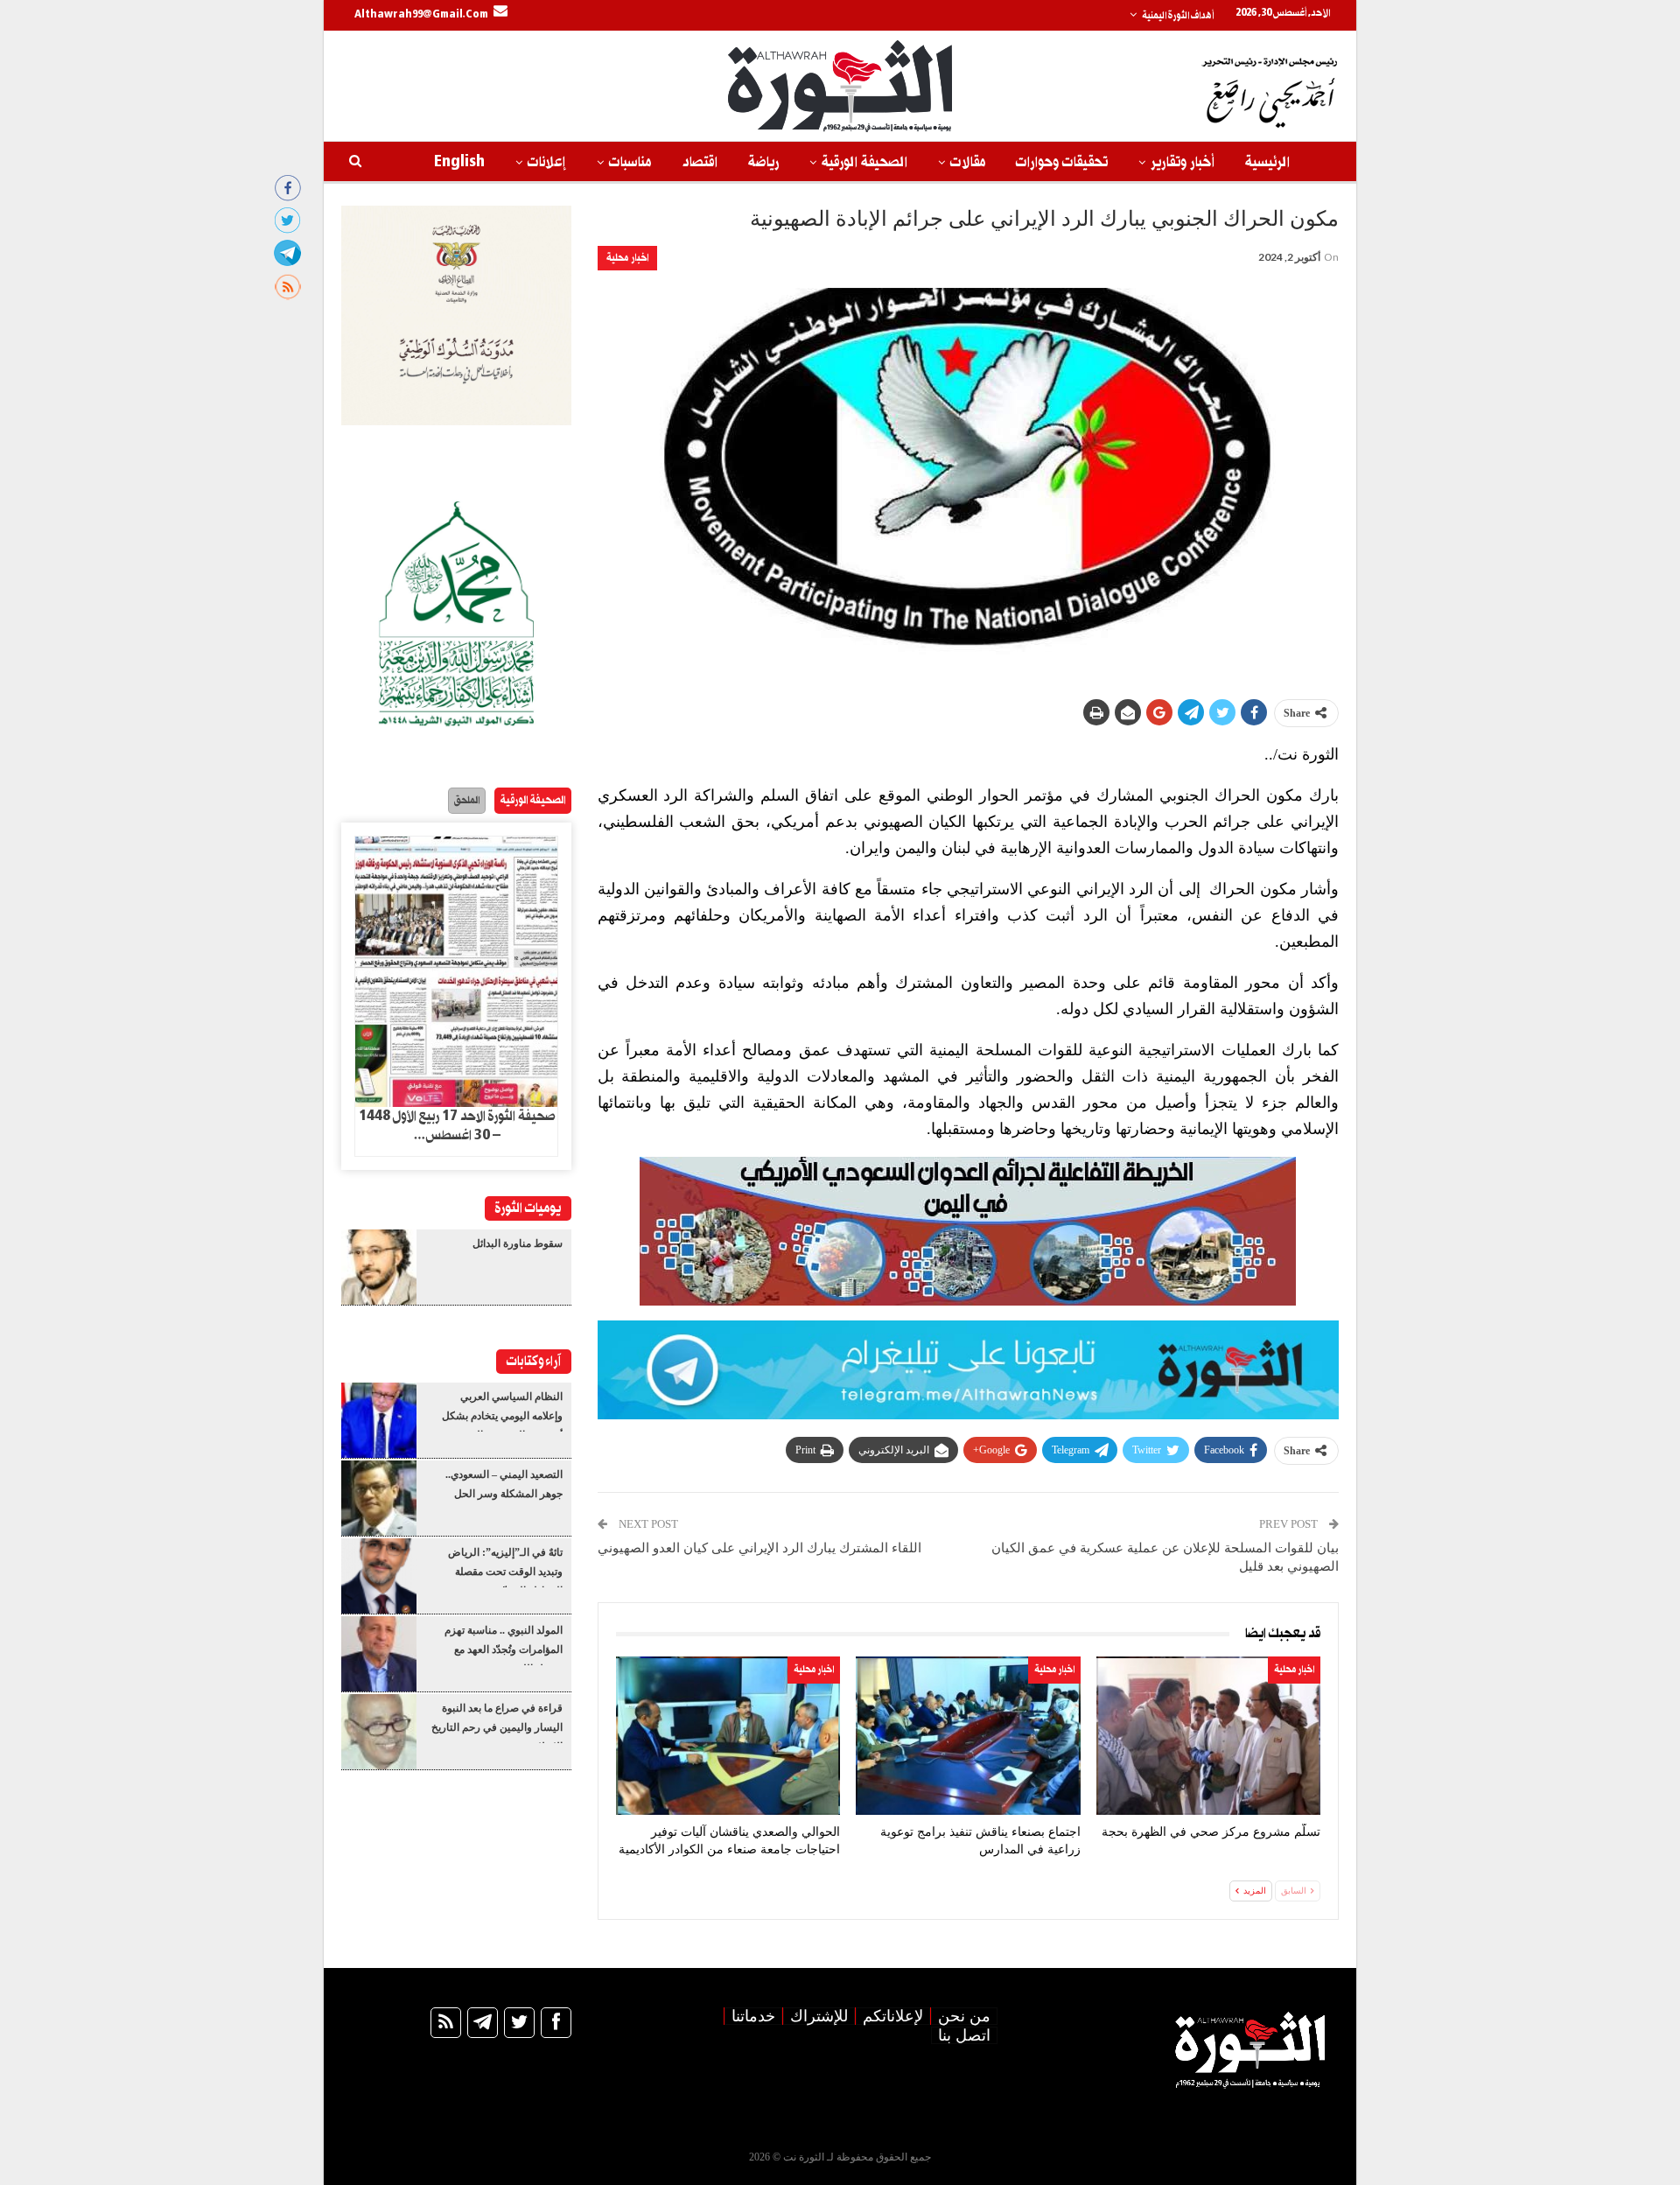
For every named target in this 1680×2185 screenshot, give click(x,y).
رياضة (763, 162)
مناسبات (630, 162)
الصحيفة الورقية (864, 162)
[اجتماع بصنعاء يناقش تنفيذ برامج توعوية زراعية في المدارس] (968, 1736)
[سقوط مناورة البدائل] (379, 1267)
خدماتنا (753, 2016)
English (459, 162)
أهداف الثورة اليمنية (1178, 16)
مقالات (968, 162)
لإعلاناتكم (893, 2016)
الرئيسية (1267, 162)
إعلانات (547, 162)
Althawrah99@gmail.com (421, 15)
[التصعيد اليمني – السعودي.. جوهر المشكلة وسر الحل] (379, 1498)
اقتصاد (700, 162)
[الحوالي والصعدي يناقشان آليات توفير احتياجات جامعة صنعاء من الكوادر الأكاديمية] (728, 1736)
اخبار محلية (627, 258)
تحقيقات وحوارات (1062, 162)
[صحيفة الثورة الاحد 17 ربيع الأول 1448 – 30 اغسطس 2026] (456, 972)
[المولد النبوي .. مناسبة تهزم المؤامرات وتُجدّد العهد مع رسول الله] (379, 1654)
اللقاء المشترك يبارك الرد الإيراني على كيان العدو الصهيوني (759, 1548)
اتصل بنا (964, 2035)
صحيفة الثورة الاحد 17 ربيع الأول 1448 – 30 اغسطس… (457, 1126)
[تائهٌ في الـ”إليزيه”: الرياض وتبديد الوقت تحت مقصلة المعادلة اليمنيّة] (379, 1576)
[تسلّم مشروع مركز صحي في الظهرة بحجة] (1208, 1736)
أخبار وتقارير (1183, 162)
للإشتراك (819, 2016)
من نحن (964, 2016)
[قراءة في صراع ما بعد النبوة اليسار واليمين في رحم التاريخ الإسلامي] (379, 1732)
